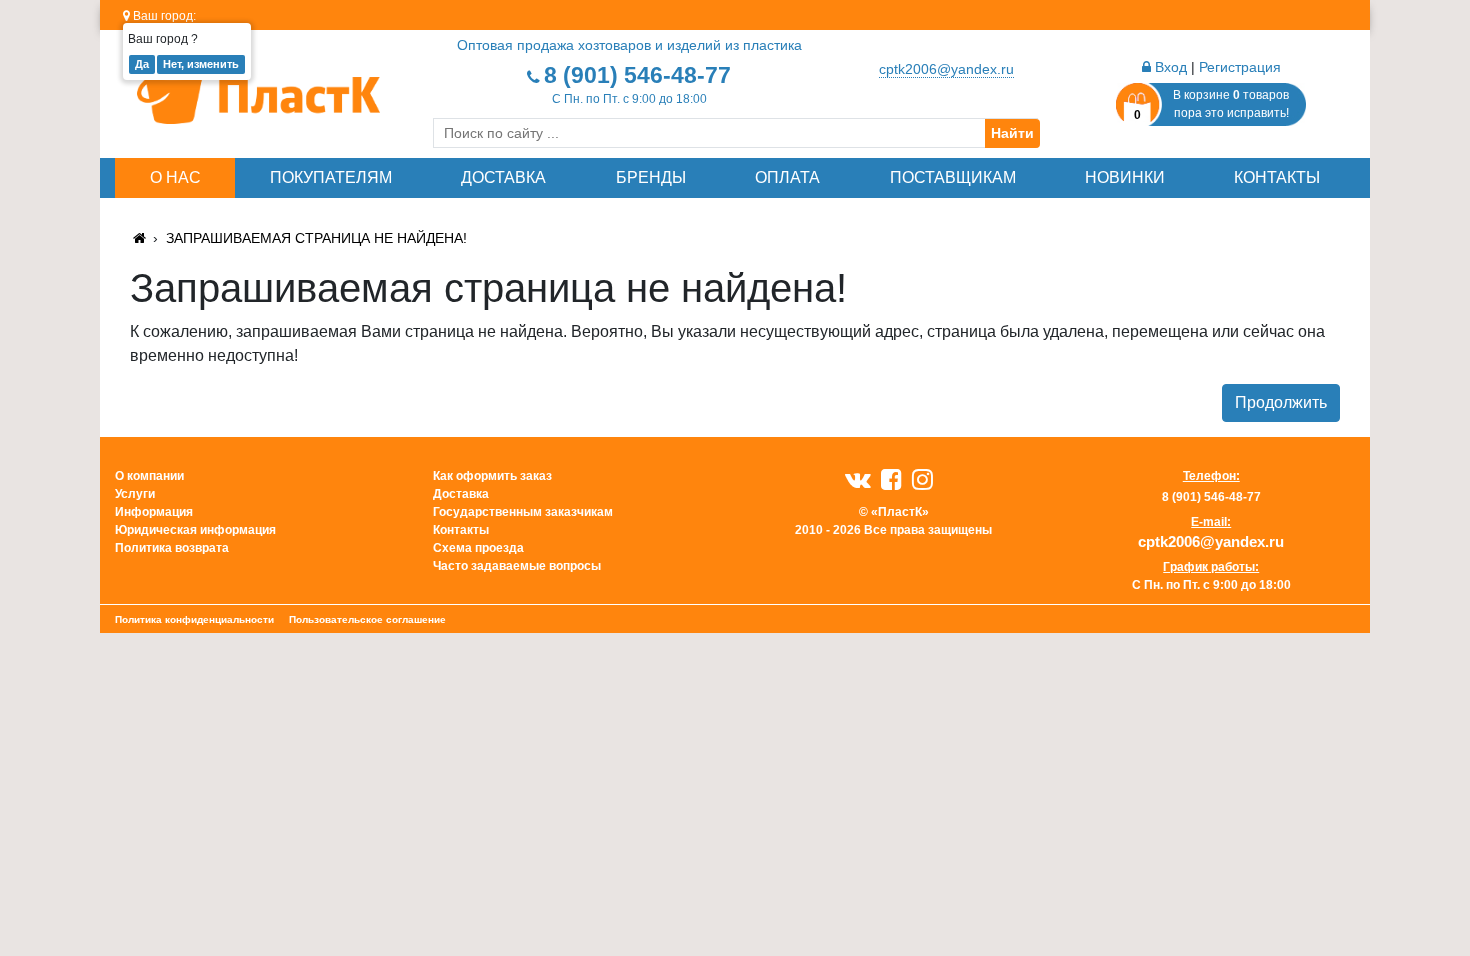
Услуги (135, 494)
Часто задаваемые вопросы (517, 566)
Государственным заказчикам (523, 512)
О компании (149, 476)
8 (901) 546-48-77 (637, 75)
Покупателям (331, 177)
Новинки (1125, 177)
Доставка (503, 177)
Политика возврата (172, 548)
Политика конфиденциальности (194, 619)
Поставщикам (953, 177)
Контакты (1277, 177)
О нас (175, 177)
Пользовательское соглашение (367, 619)
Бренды (651, 177)
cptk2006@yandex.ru (946, 69)
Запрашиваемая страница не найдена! (316, 238)
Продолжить (1281, 402)
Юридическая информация (195, 530)
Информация (154, 512)
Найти (1012, 133)
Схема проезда (478, 548)
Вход (1169, 67)
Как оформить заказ (492, 476)
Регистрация (1240, 67)
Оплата (787, 177)
